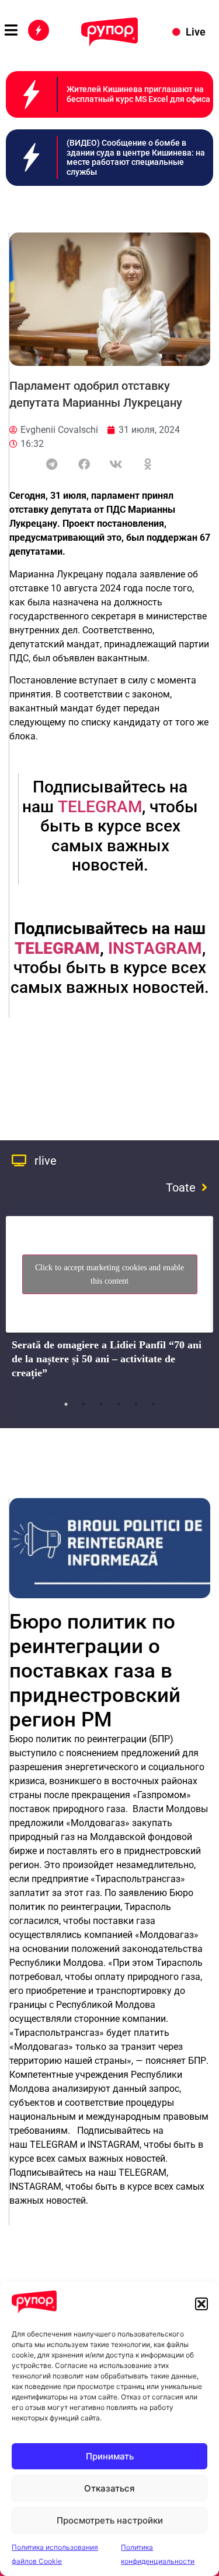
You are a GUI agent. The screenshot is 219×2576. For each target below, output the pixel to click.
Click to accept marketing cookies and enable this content (109, 1274)
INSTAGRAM (155, 948)
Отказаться (109, 2488)
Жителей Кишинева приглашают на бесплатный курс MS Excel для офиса (138, 94)
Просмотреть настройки (110, 2520)
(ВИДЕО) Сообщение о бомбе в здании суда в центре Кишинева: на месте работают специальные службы (136, 157)
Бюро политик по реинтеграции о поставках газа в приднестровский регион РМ (95, 1671)
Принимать (110, 2456)
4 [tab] (119, 1404)
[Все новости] (39, 30)
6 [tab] (154, 1404)
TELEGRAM (100, 807)
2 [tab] (84, 1404)
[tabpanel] (109, 1301)
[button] (201, 2304)
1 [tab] (66, 1404)
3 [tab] (101, 1404)
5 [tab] (136, 1404)
